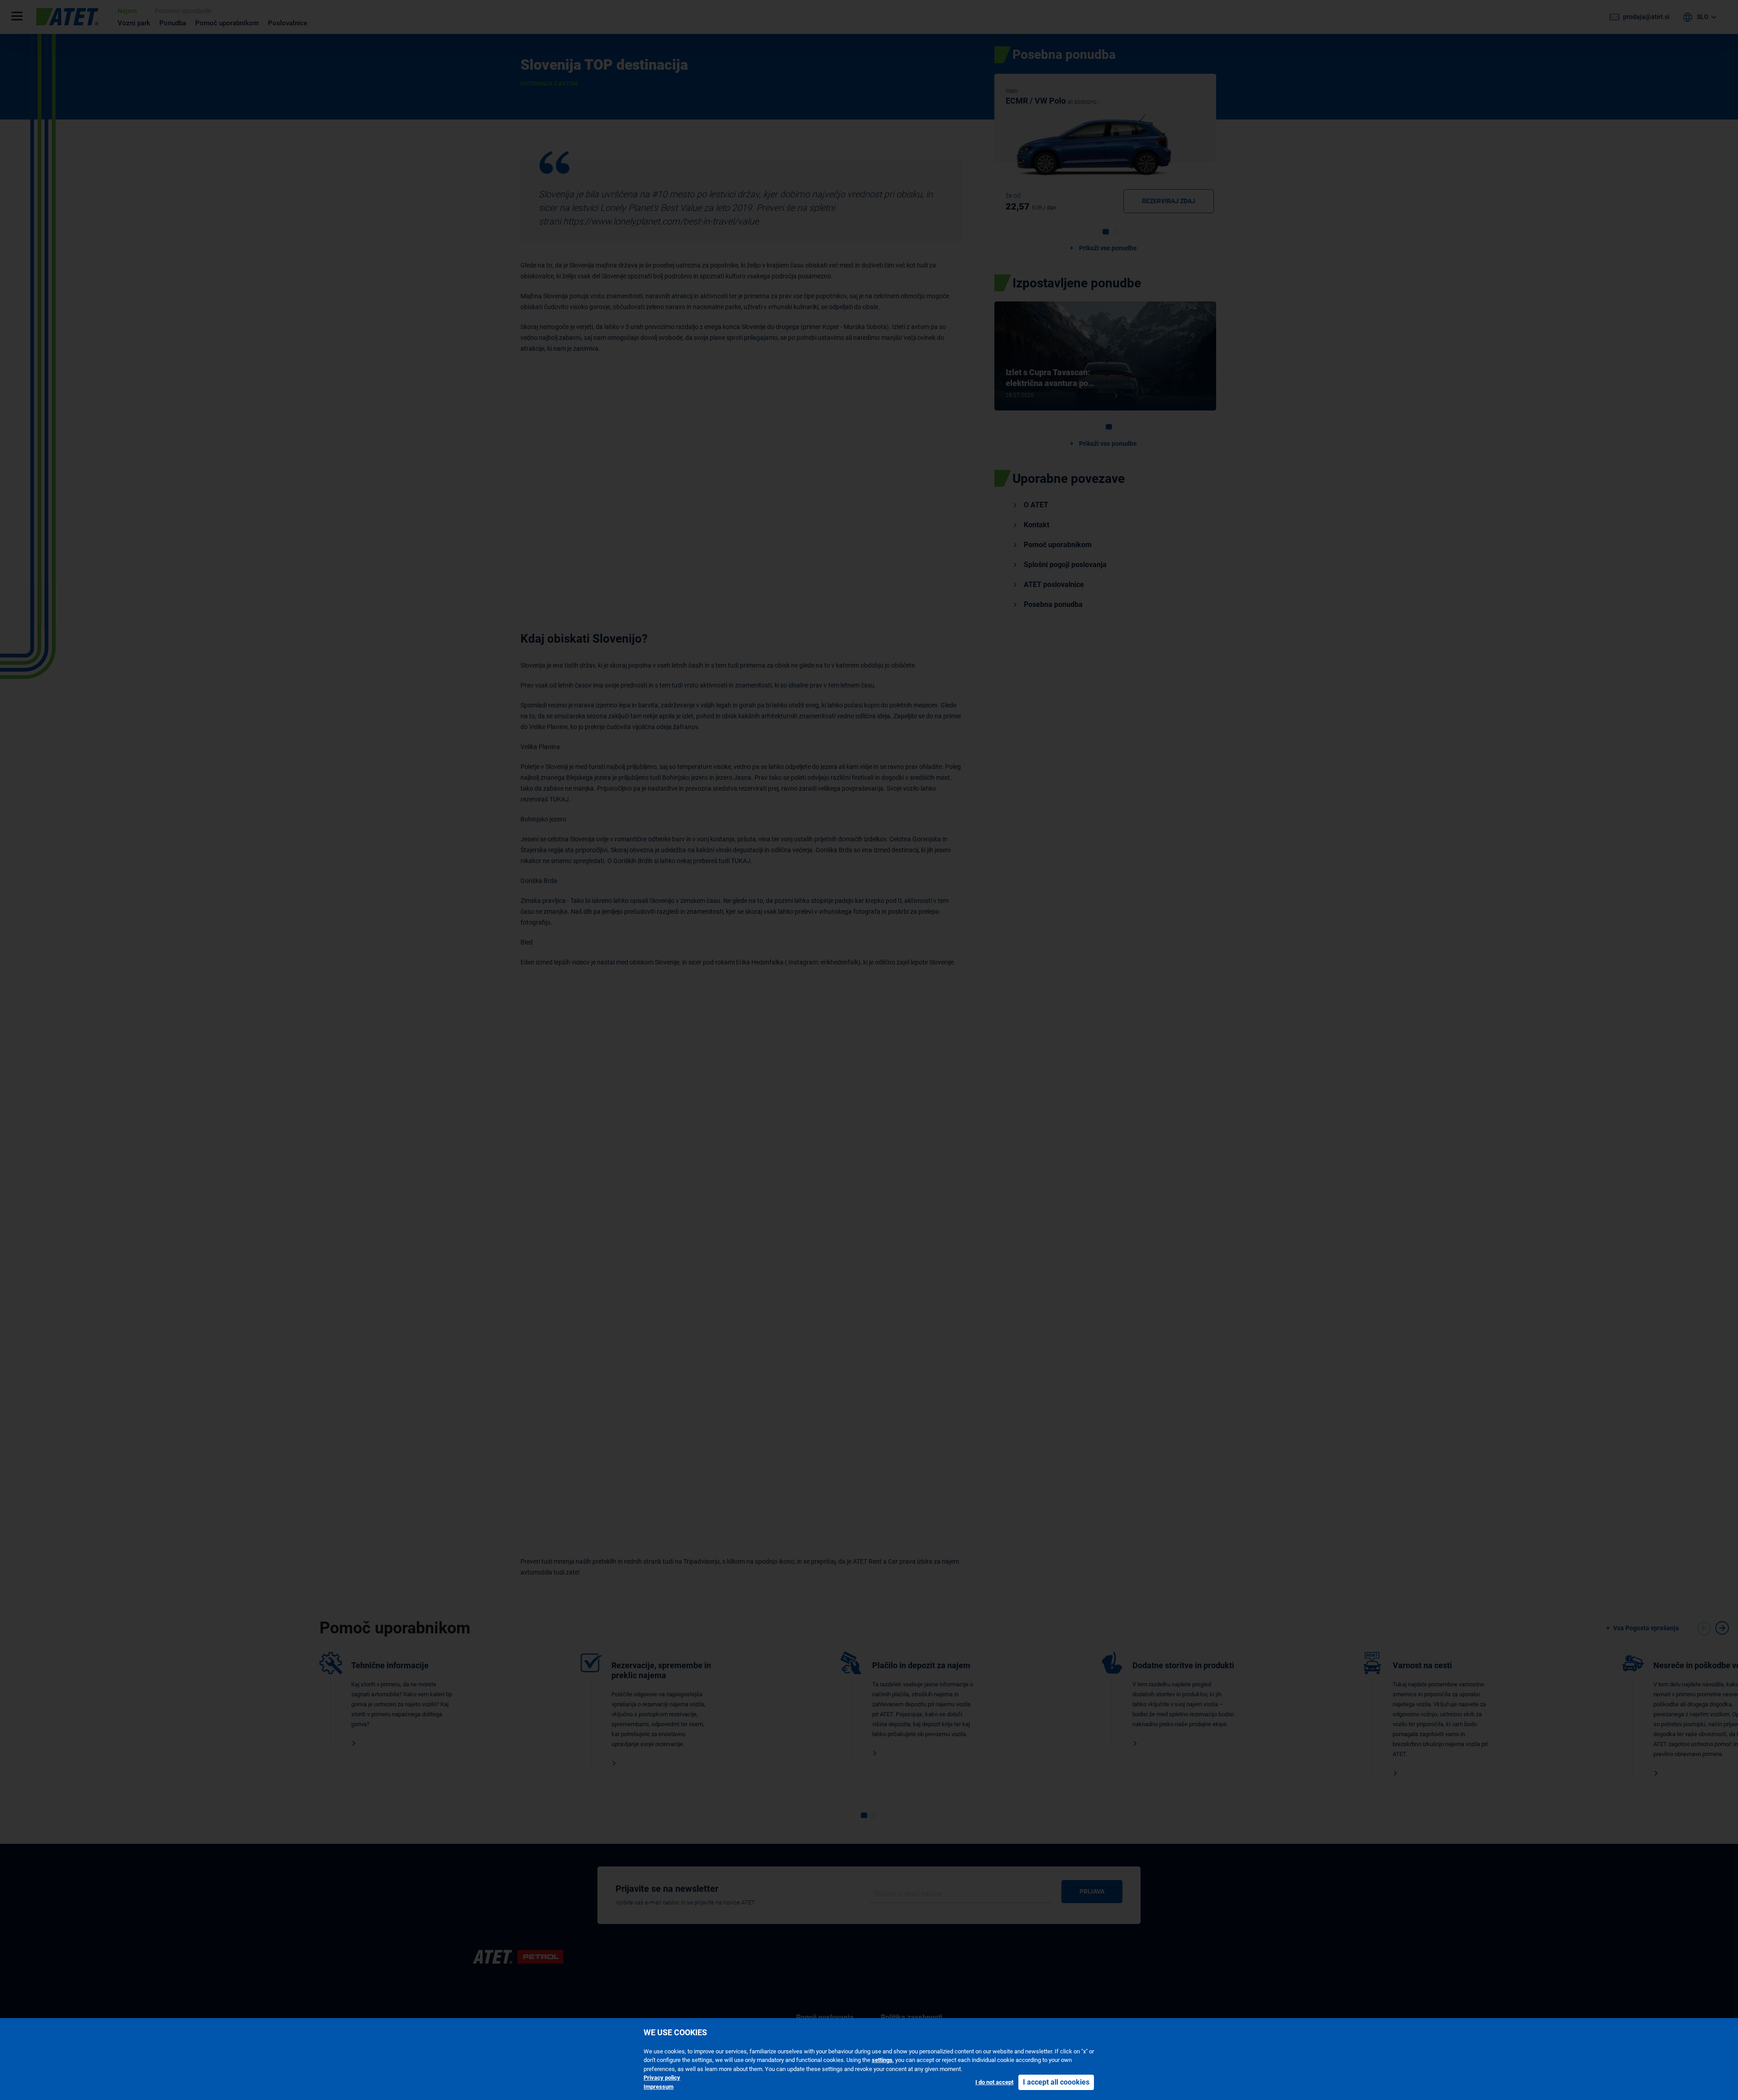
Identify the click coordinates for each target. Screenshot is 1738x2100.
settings (882, 2060)
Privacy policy (662, 2078)
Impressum (659, 2087)
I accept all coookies (1056, 2082)
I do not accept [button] (994, 2082)
